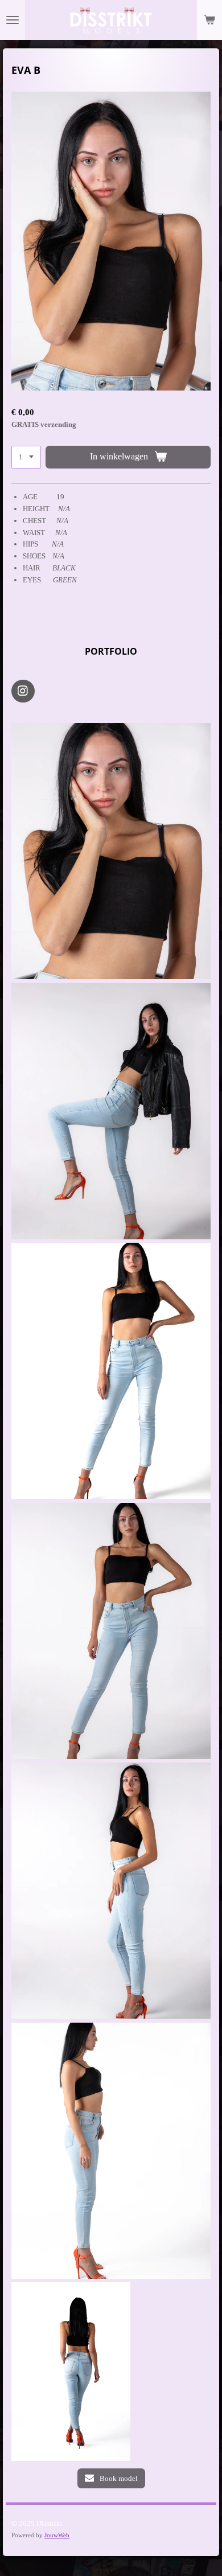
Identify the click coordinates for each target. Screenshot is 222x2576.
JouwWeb (57, 2535)
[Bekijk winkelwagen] (209, 20)
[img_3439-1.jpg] (111, 851)
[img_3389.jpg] (111, 1371)
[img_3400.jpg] (111, 2151)
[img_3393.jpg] (111, 1891)
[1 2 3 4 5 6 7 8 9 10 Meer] (26, 457)
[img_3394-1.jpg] (71, 2372)
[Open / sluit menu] (13, 20)
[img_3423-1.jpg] (111, 1631)
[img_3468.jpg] (111, 1111)
